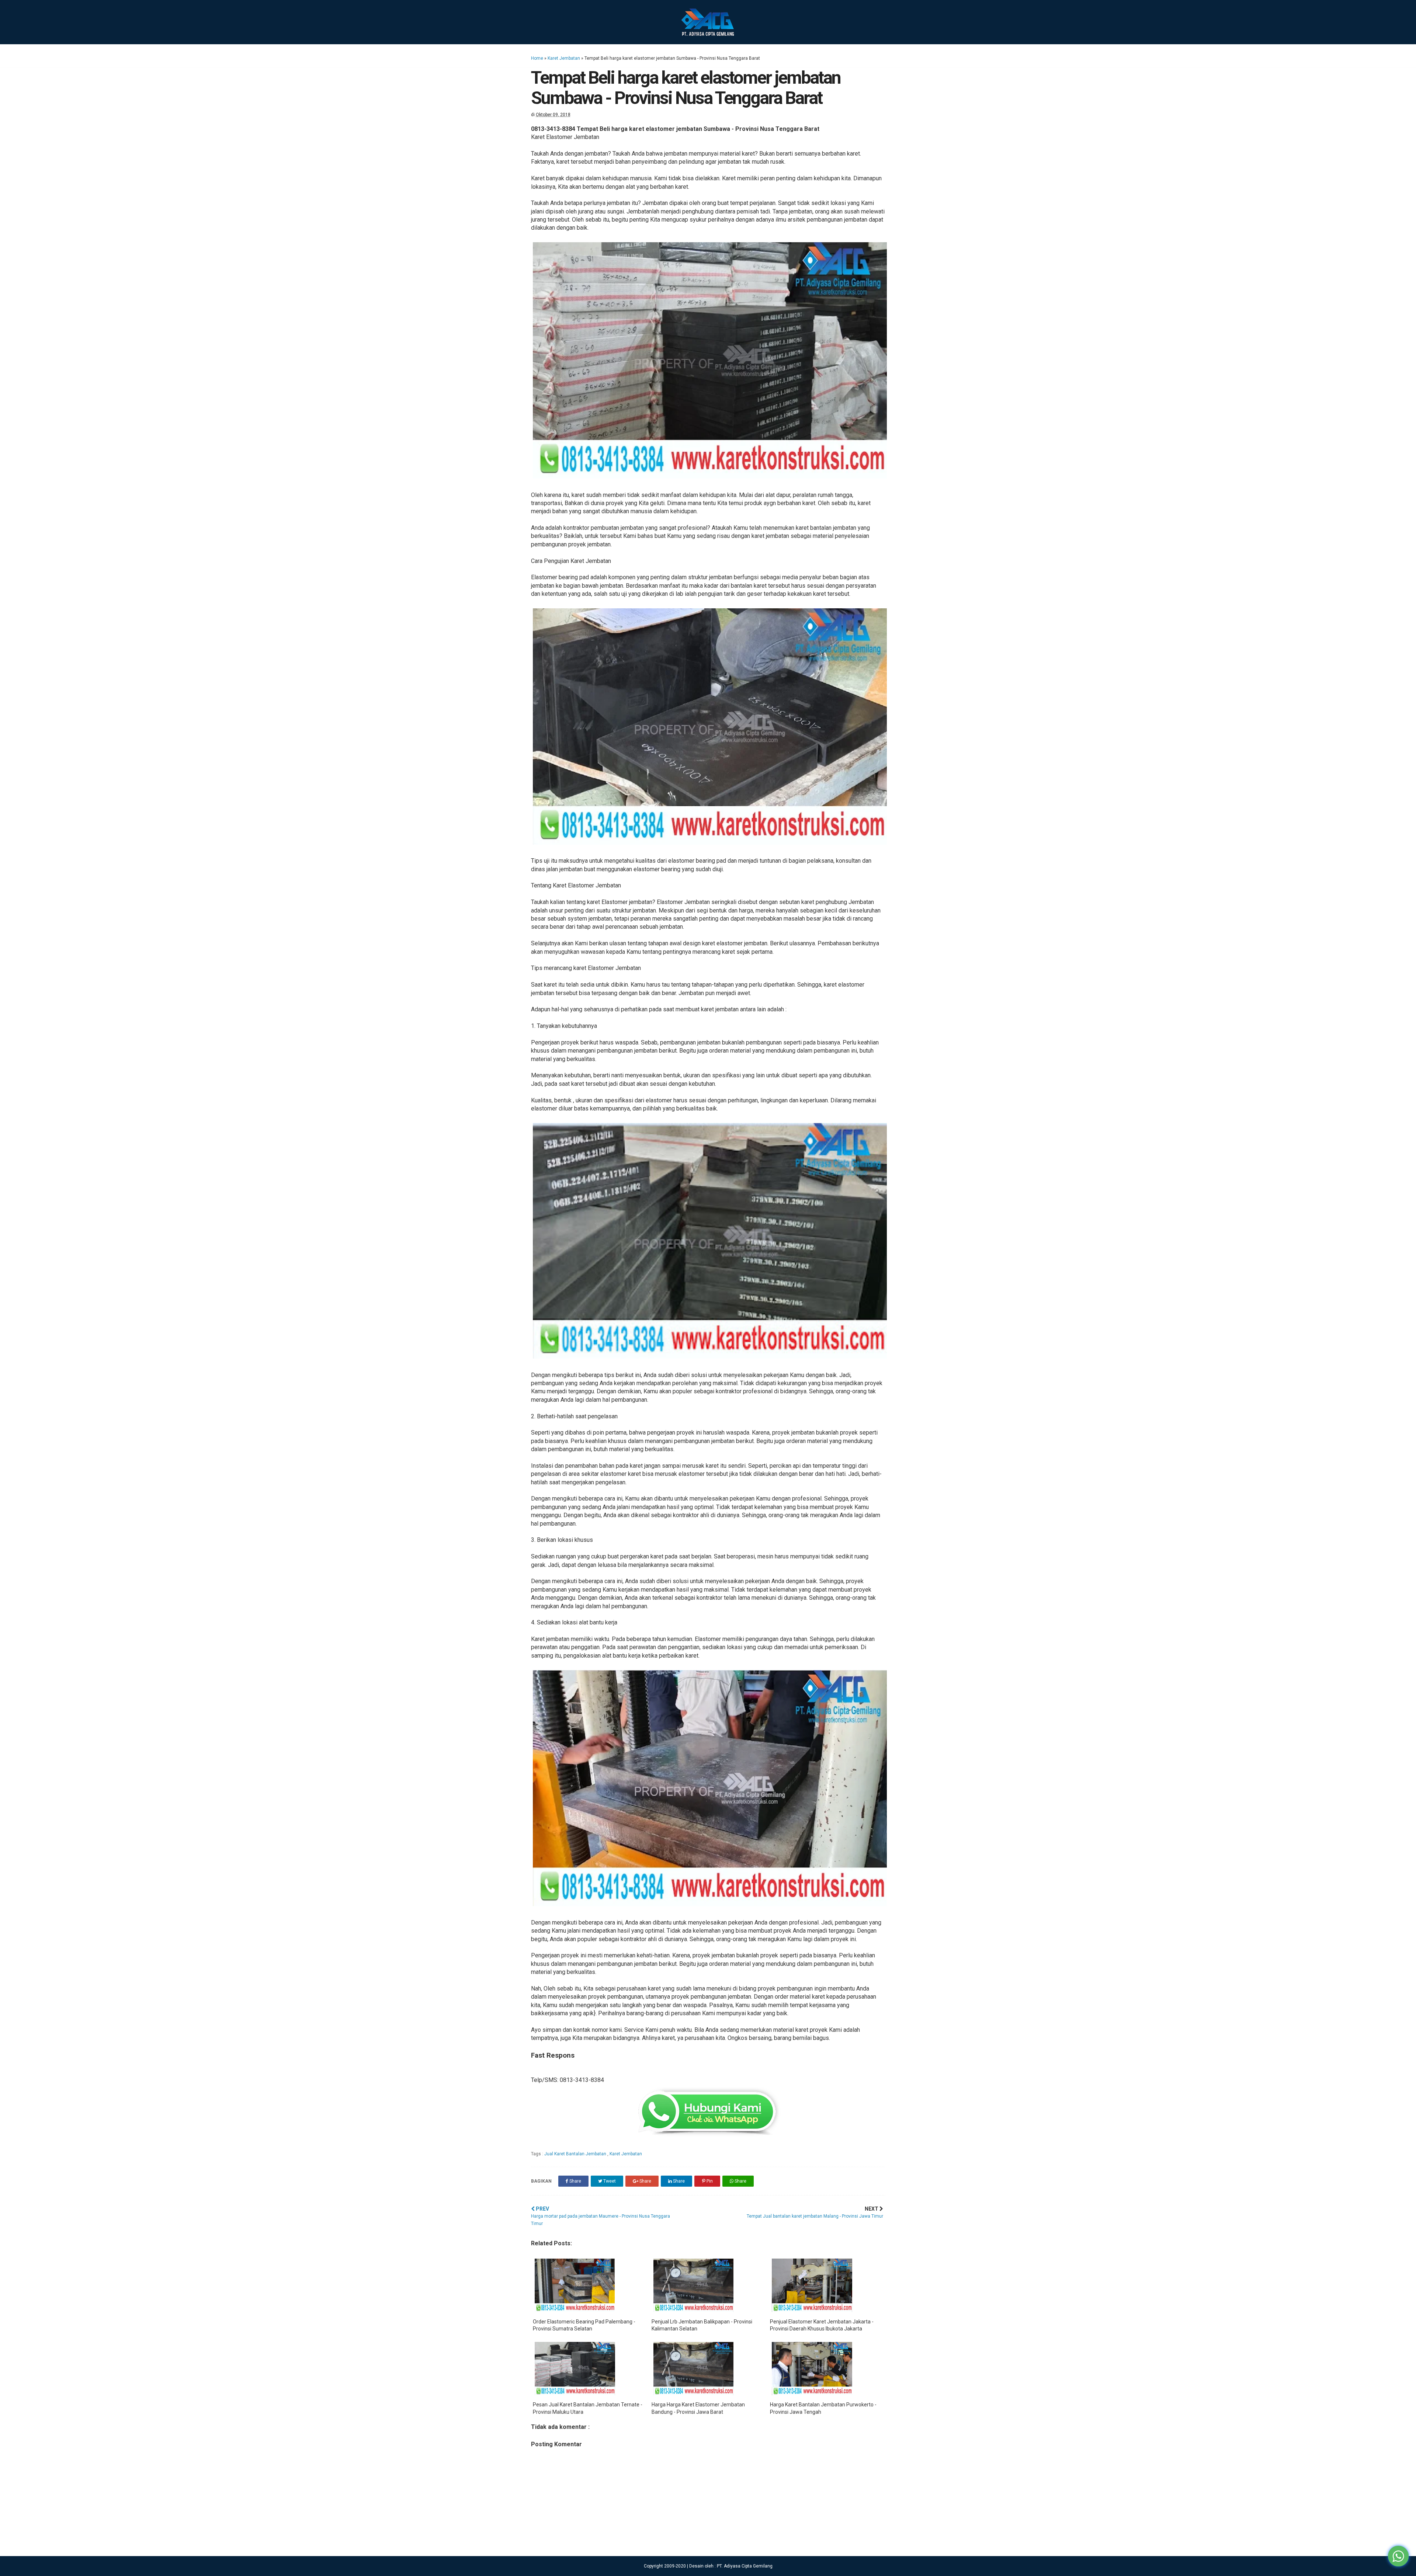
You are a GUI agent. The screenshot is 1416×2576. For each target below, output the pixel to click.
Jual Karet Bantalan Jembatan (576, 2154)
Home (537, 58)
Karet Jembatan (564, 58)
